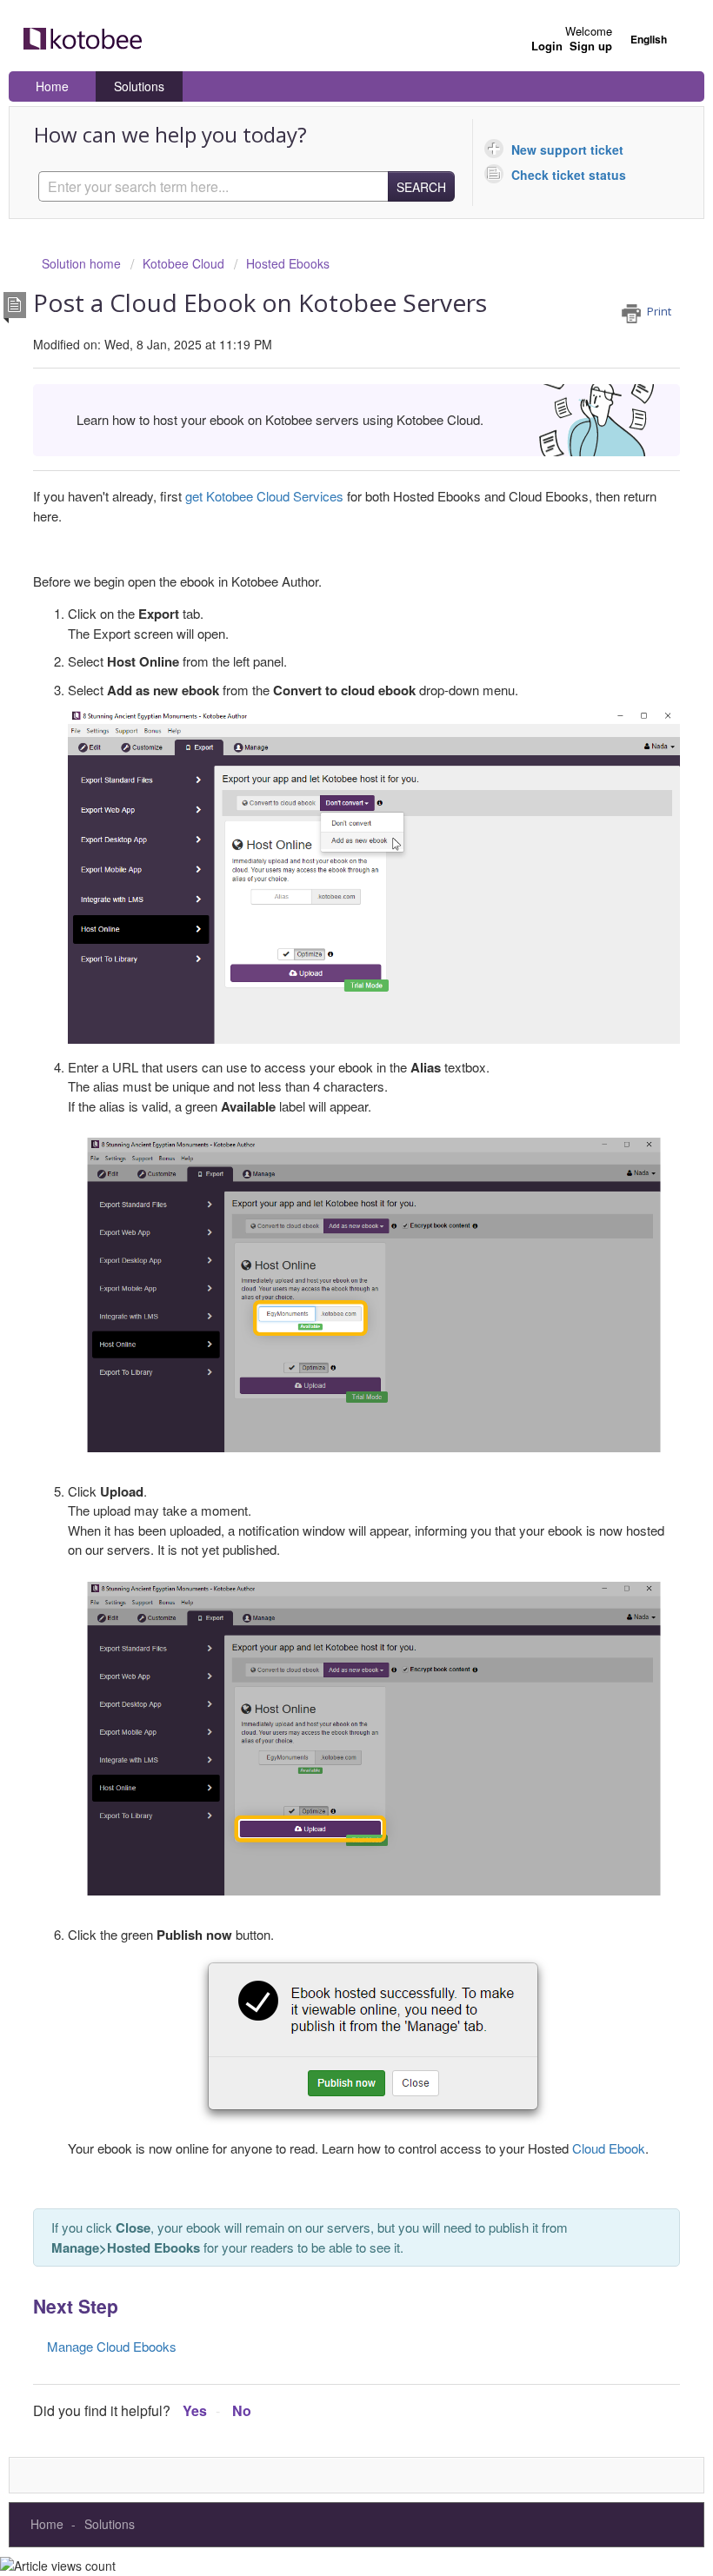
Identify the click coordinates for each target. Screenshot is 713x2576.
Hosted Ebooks (288, 263)
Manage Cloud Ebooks (112, 2346)
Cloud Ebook (609, 2148)
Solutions (139, 86)
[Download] (324, 1309)
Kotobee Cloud (183, 263)
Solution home (83, 263)
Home (52, 86)
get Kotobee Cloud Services (264, 496)
